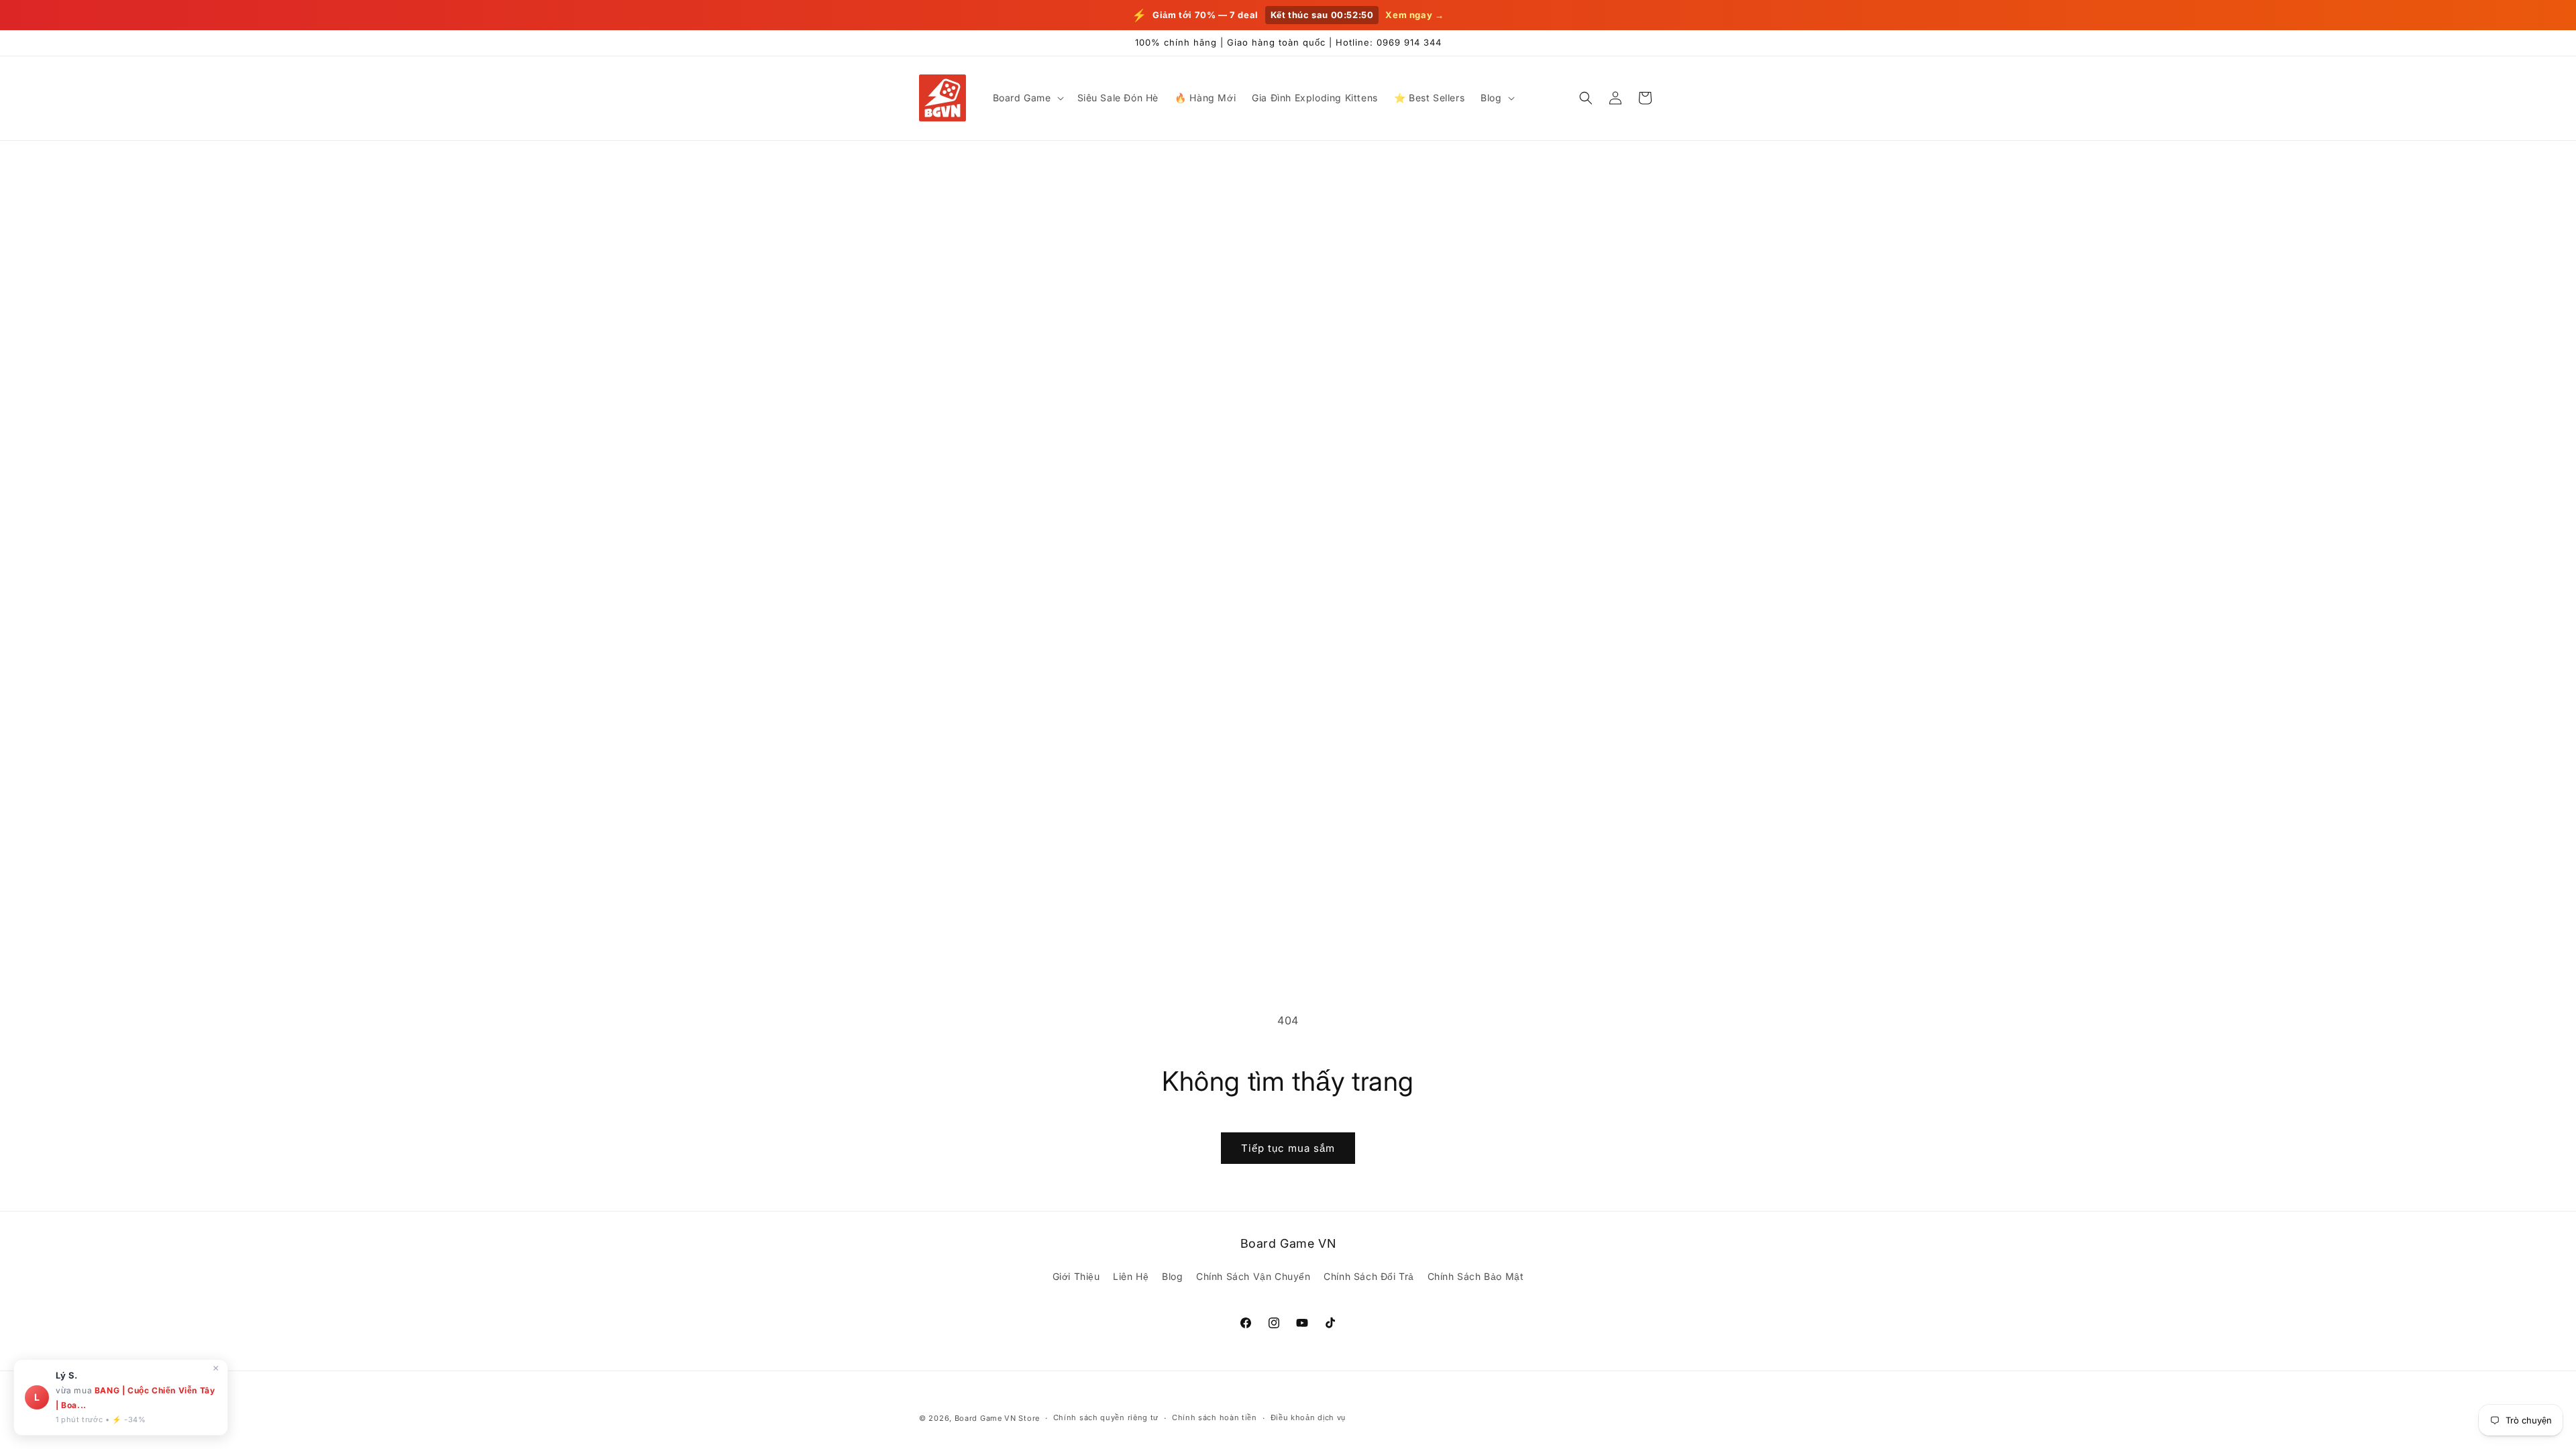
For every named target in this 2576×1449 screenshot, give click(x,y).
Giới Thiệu (1076, 1276)
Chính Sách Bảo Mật (1476, 1276)
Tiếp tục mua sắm (1288, 1148)
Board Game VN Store (997, 1418)
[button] (1027, 98)
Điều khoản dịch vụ (1308, 1417)
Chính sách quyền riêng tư (1106, 1417)
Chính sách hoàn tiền (1215, 1417)
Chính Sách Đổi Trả (1369, 1276)
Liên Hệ (1131, 1276)
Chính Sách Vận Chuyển (1253, 1276)
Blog (1172, 1276)
